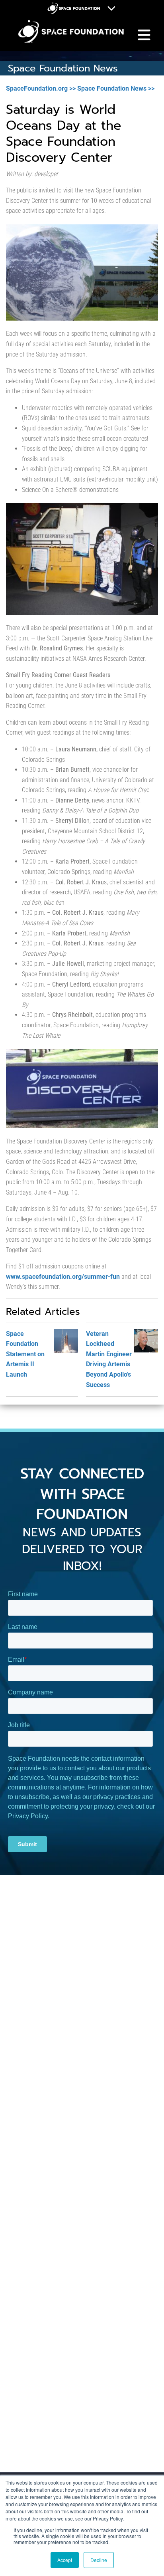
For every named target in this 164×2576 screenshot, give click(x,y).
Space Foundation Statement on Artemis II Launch (25, 1354)
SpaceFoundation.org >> (41, 88)
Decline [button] (99, 2560)
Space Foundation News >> (116, 88)
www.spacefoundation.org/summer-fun (63, 1277)
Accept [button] (65, 2560)
